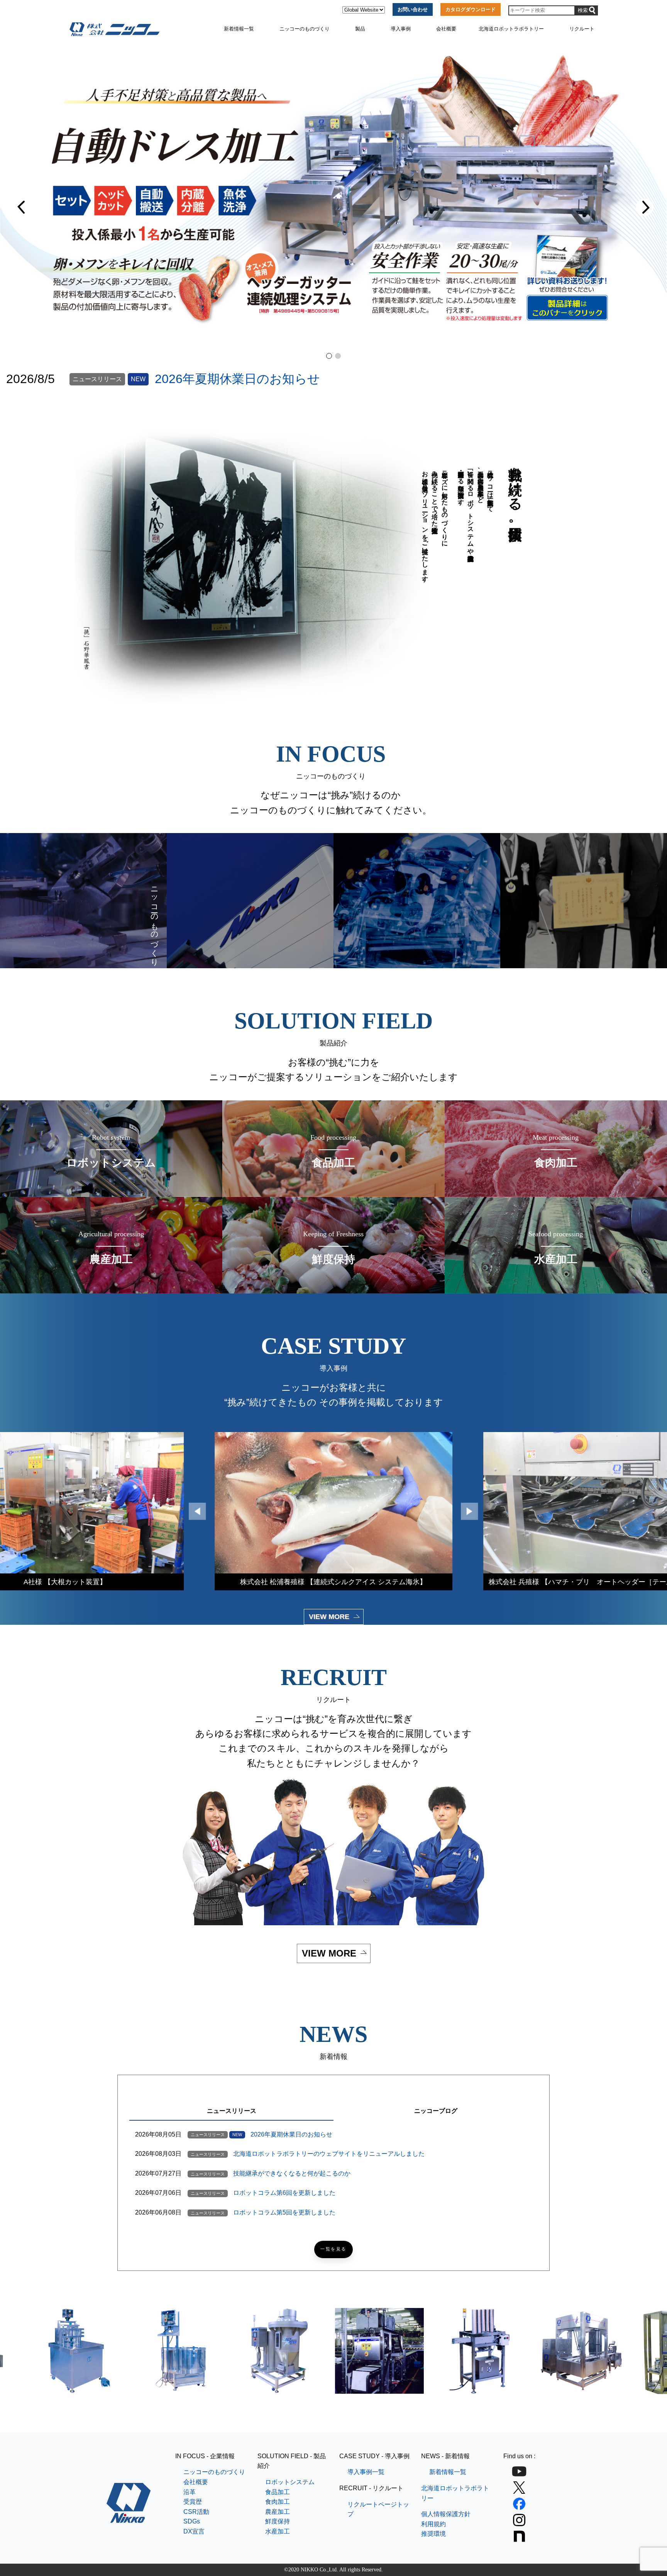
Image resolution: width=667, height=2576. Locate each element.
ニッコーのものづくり (305, 29)
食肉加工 (278, 2502)
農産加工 (278, 2512)
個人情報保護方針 (446, 2514)
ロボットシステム (290, 2482)
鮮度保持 (278, 2521)
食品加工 (278, 2492)
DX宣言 (194, 2531)
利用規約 (433, 2524)
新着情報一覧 (239, 29)
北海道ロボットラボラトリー (511, 29)
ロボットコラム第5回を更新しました (284, 2212)
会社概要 (446, 29)
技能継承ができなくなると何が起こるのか (292, 2173)
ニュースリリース (232, 2111)
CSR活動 (196, 2512)
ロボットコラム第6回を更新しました (284, 2193)
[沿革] (417, 901)
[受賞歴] (584, 901)
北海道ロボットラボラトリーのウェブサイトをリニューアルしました (329, 2154)
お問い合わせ (413, 9)
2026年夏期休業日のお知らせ (237, 379)
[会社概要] (250, 901)
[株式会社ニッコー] (129, 2518)
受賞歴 (193, 2502)
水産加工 (278, 2531)
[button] (22, 207)
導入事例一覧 (366, 2472)
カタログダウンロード (471, 9)
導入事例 (401, 29)
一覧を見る (333, 2249)
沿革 (190, 2492)
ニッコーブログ (436, 2111)
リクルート (582, 29)
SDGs (192, 2521)
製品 (360, 29)
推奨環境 (433, 2534)
